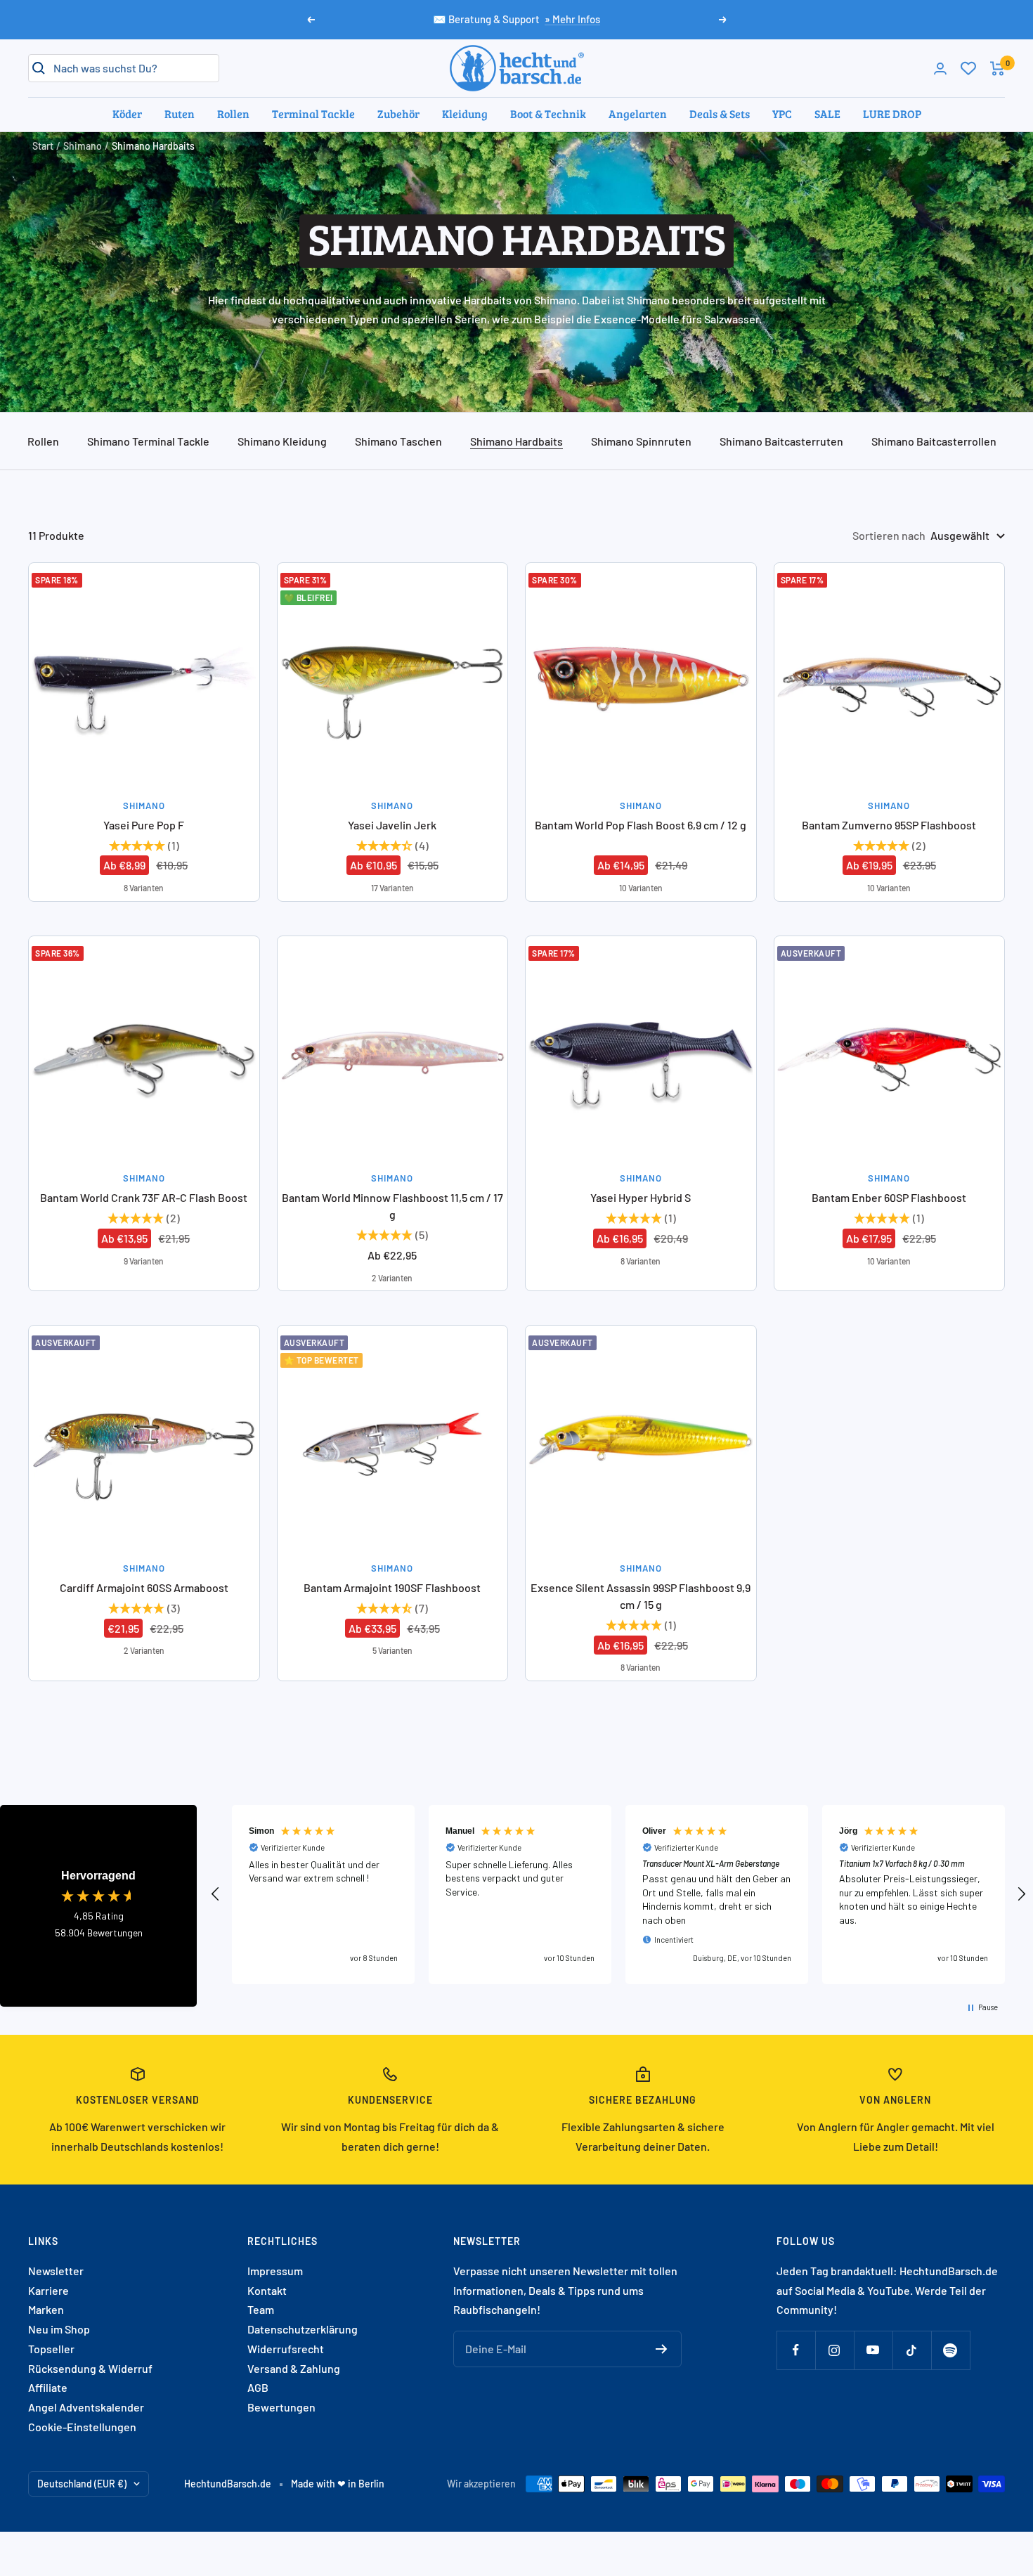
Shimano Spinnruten (641, 441)
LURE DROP (892, 114)
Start (43, 146)
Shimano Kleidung (282, 441)
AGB (258, 2387)
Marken (46, 2309)
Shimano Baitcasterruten (781, 441)
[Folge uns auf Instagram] (834, 2350)
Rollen (233, 114)
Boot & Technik (548, 114)
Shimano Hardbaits (516, 441)
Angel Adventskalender (86, 2407)
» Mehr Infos (572, 19)
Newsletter (56, 2271)
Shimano (83, 146)
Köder (127, 114)
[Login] (940, 69)
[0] (968, 68)
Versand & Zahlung (294, 2368)
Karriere (48, 2290)
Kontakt (267, 2290)
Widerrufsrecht (286, 2349)
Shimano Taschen (398, 441)
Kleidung (465, 114)
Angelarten (638, 114)
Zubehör (398, 114)
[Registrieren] (662, 2349)
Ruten (180, 114)
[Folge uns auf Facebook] (796, 2350)
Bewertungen (281, 2407)
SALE (827, 114)
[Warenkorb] (998, 69)
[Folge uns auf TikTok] (912, 2350)
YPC (782, 114)
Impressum (275, 2271)
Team (261, 2309)
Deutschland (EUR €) (82, 2484)
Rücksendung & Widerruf (90, 2368)
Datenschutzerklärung (303, 2329)
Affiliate (48, 2387)
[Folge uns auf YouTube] (873, 2350)
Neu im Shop (59, 2329)
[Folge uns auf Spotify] (950, 2350)
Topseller (51, 2349)
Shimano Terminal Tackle (148, 441)
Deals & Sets (720, 114)
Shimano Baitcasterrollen (934, 441)
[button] (216, 1894)
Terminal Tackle (313, 114)
